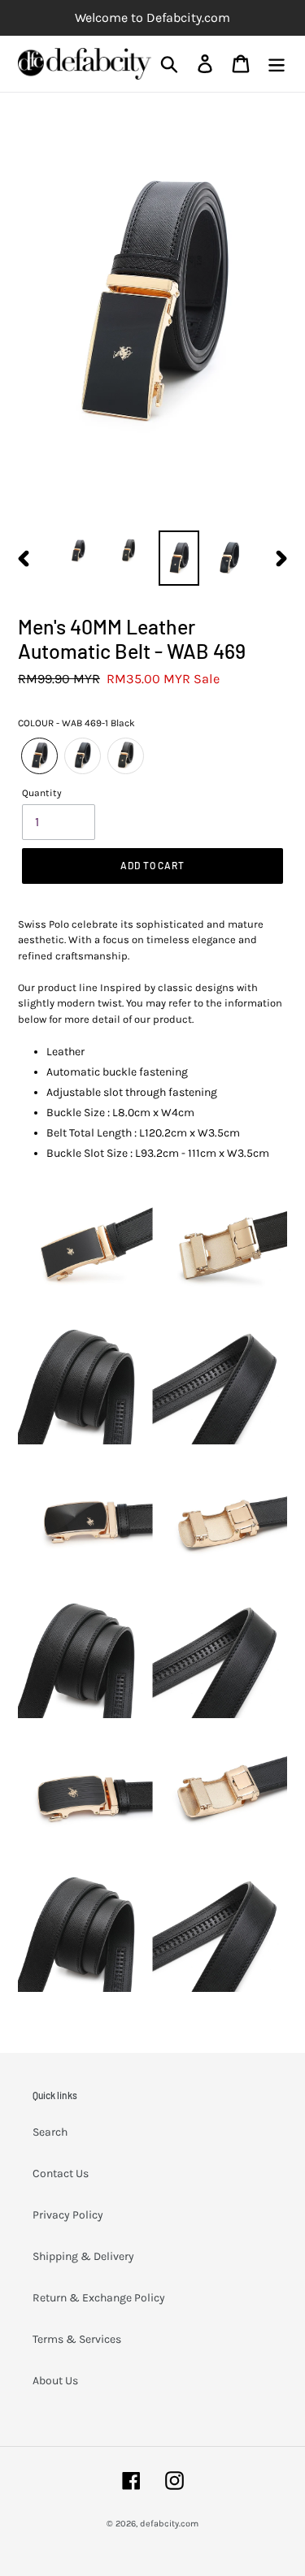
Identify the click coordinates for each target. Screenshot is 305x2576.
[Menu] (277, 64)
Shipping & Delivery (83, 2256)
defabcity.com (169, 2524)
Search (50, 2132)
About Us (55, 2381)
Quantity (42, 793)
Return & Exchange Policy (99, 2298)
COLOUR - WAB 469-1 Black (76, 723)
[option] (78, 551)
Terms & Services (77, 2339)
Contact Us (61, 2173)
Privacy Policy (68, 2215)
